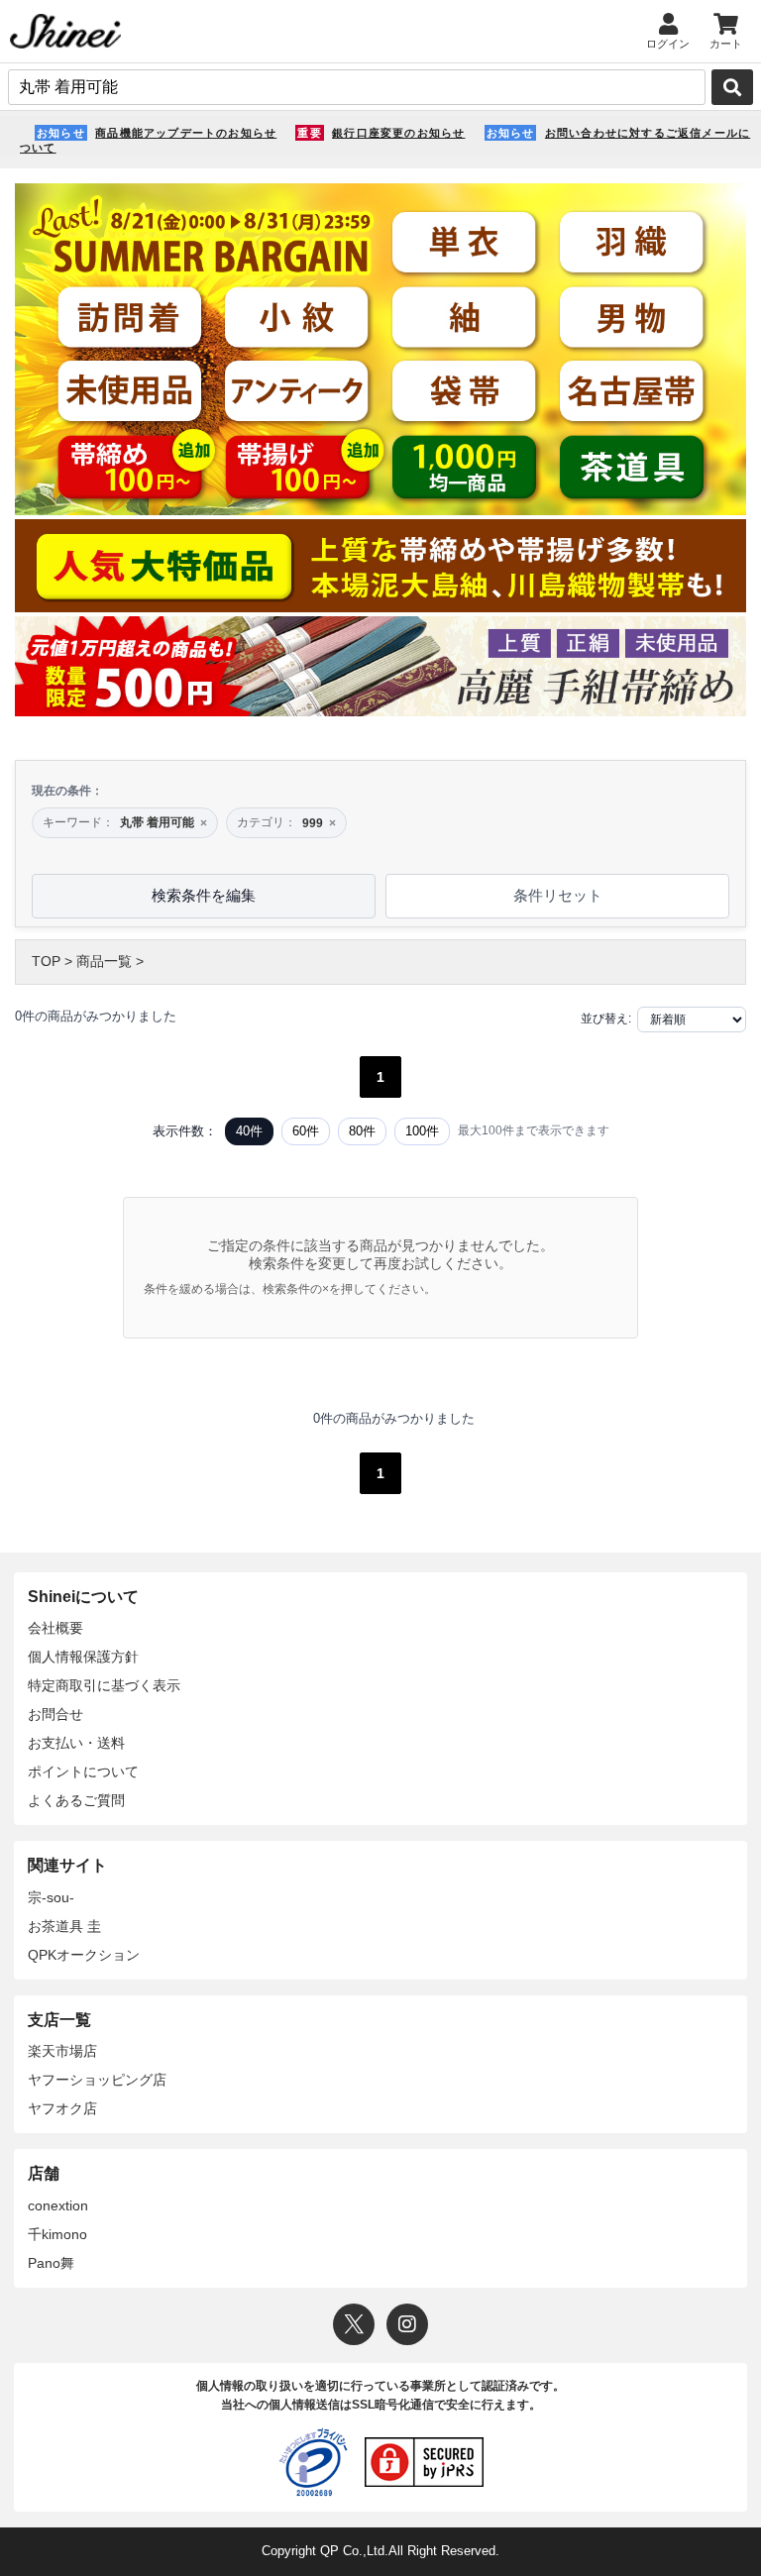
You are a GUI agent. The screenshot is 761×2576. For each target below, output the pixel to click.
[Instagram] (407, 2324)
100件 (422, 1131)
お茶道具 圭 (64, 1926)
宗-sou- (51, 1897)
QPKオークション (84, 1955)
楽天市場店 (62, 2051)
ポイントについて (83, 1771)
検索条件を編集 (204, 895)
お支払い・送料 (76, 1743)
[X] (354, 2324)
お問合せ (55, 1714)
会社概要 (55, 1628)
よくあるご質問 (76, 1800)
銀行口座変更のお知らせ (398, 133)
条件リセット (558, 895)
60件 (306, 1131)
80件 (362, 1131)
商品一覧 (104, 961)
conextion (58, 2205)
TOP (46, 961)
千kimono (57, 2234)
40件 (249, 1131)
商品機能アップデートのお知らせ (186, 133)
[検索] (732, 87)
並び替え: (606, 1019)
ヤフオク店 (62, 2108)
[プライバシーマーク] (313, 2462)
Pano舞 (51, 2263)
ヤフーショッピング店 (97, 2080)
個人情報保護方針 (83, 1657)
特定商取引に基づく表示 (104, 1685)
